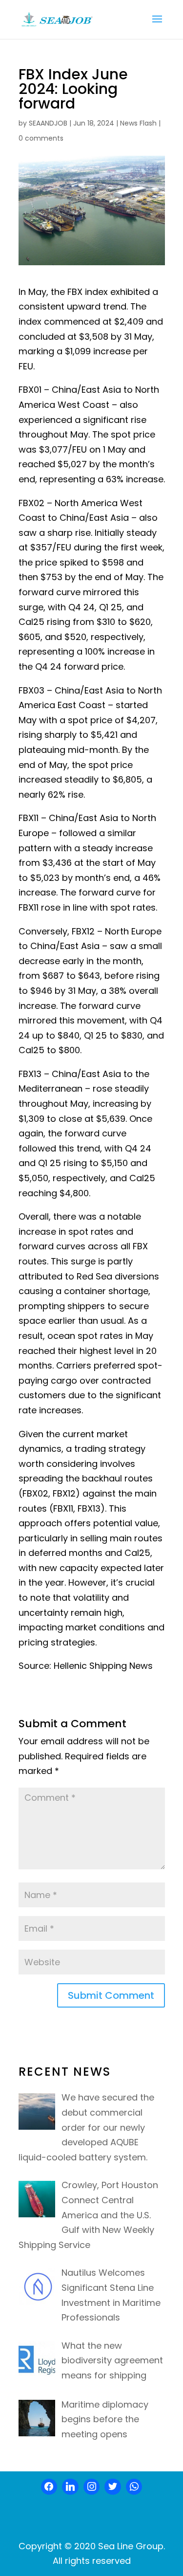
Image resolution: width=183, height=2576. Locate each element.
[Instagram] (92, 2487)
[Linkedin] (70, 2487)
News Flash (138, 123)
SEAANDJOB (48, 123)
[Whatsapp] (134, 2487)
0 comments (41, 138)
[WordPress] (113, 2487)
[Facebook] (49, 2487)
